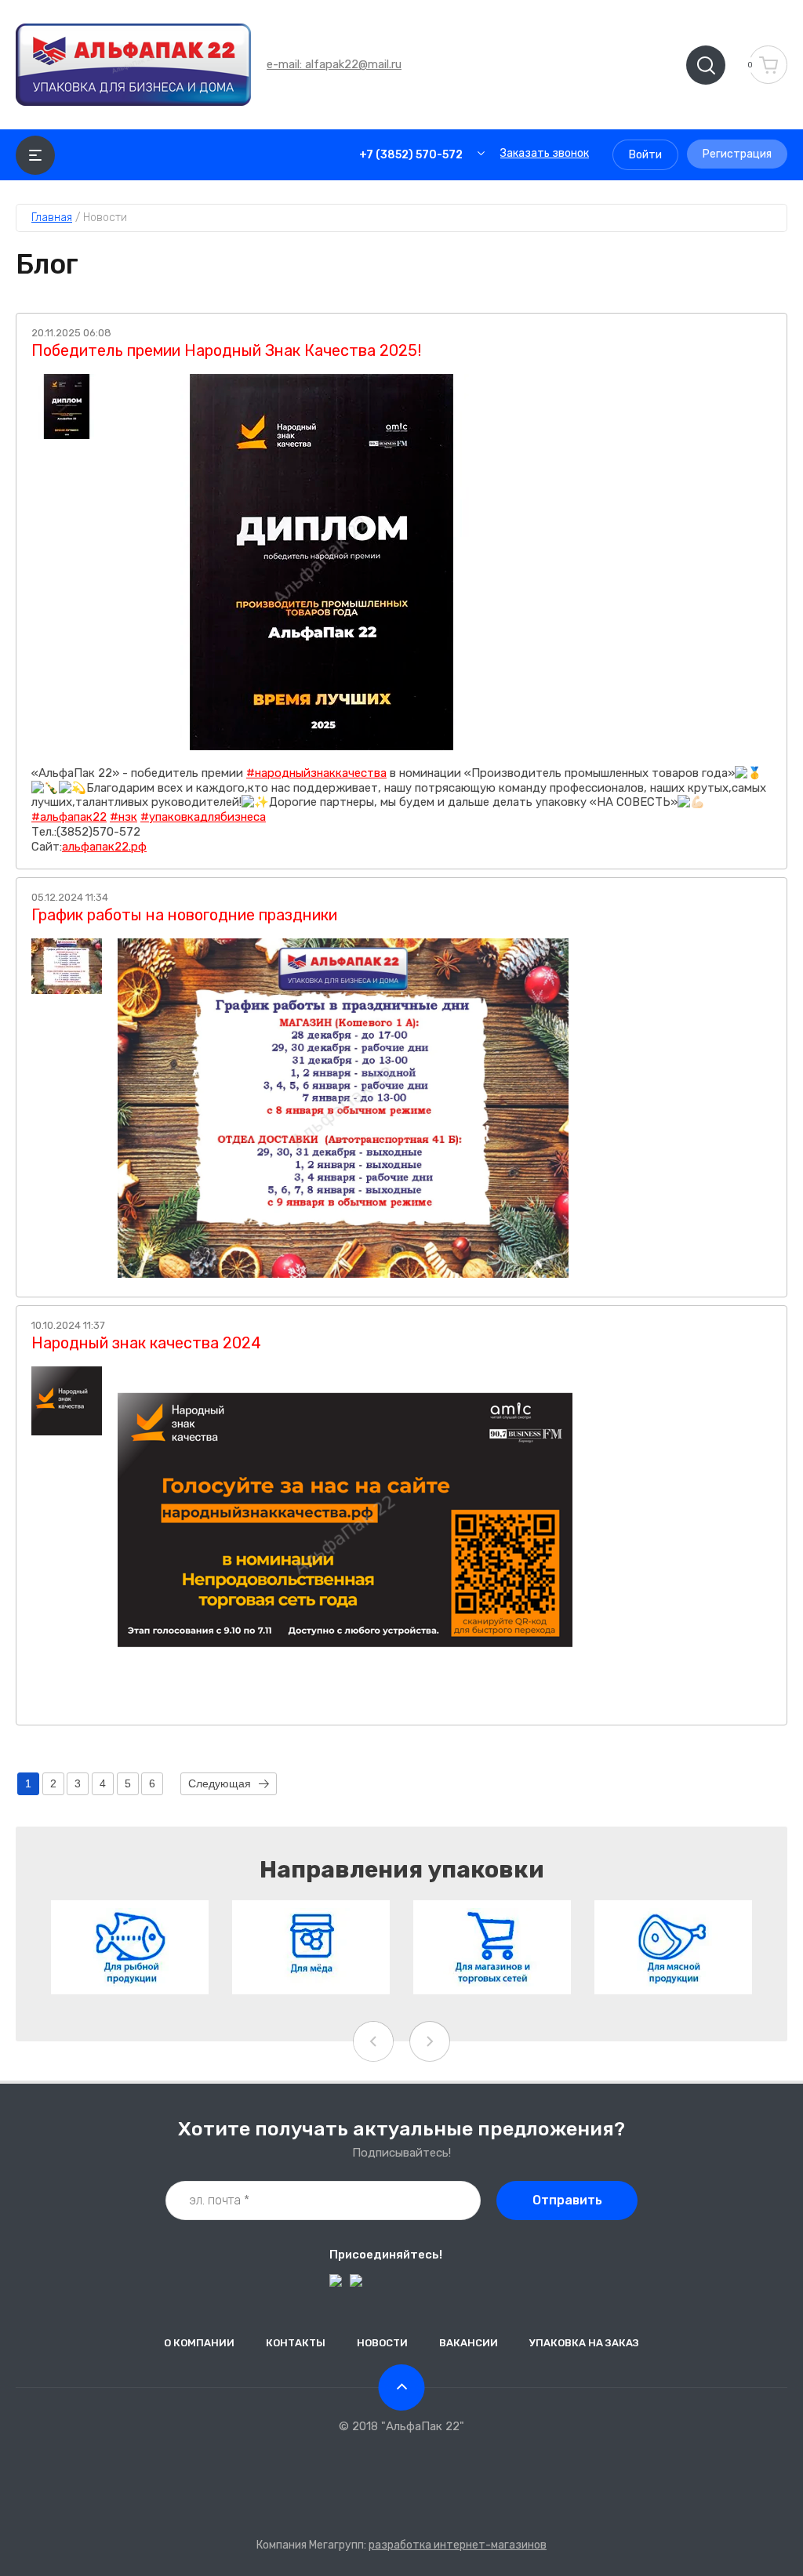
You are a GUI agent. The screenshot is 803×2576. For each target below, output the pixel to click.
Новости (382, 2343)
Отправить (567, 2200)
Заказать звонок (545, 153)
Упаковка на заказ (584, 2343)
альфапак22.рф (104, 847)
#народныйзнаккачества (316, 773)
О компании (199, 2343)
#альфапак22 (69, 817)
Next (430, 2041)
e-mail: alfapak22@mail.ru (334, 64)
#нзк (124, 817)
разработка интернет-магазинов (458, 2545)
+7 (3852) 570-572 (411, 155)
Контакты (296, 2343)
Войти (645, 155)
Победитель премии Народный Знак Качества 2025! (226, 350)
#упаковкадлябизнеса (203, 817)
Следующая (220, 1783)
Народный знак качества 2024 (146, 1343)
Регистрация (737, 154)
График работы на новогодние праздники (184, 915)
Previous (373, 2041)
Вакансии (469, 2343)
